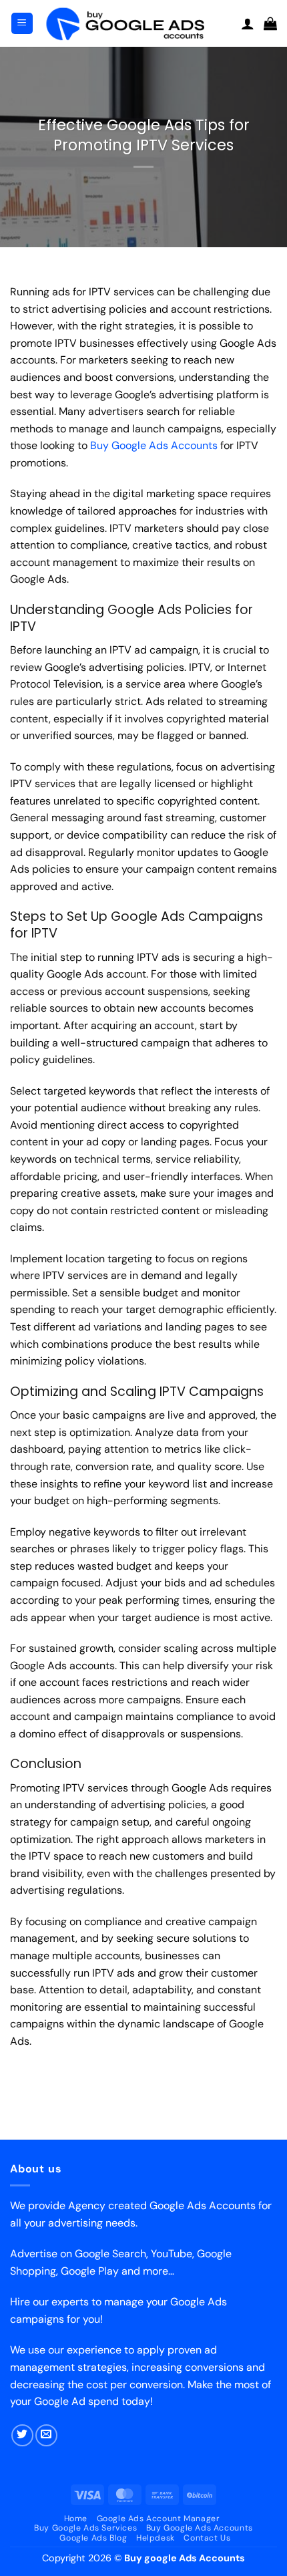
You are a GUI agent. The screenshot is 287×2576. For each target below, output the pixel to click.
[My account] (248, 23)
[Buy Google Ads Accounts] (137, 24)
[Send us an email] (46, 2435)
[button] (22, 24)
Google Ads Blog (93, 2538)
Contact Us (207, 2538)
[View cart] (270, 23)
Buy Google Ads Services (85, 2528)
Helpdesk (156, 2538)
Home (76, 2519)
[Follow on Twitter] (22, 2435)
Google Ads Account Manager (159, 2519)
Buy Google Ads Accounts (154, 445)
